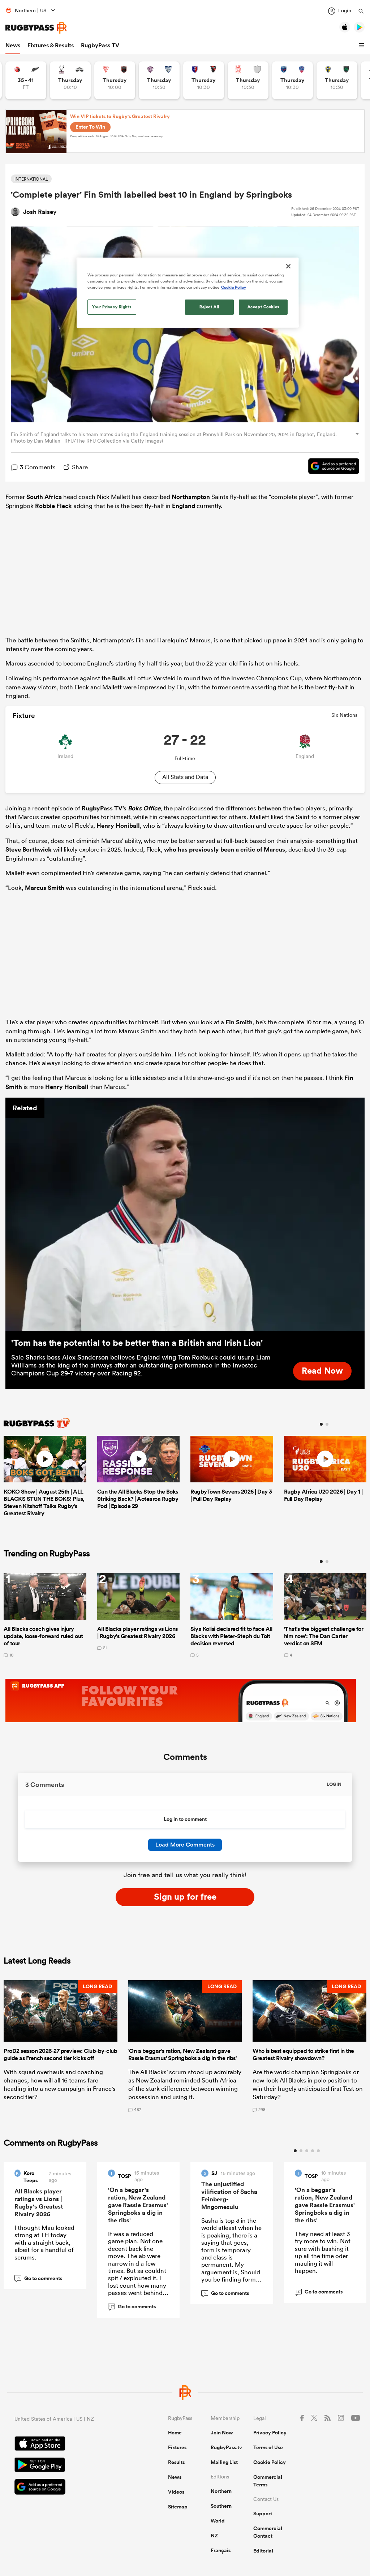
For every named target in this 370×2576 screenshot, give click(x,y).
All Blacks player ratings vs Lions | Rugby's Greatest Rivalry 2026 (39, 2203)
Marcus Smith (45, 888)
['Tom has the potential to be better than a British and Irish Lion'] (185, 1214)
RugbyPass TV (100, 45)
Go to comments (40, 2278)
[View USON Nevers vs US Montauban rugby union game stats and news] (337, 80)
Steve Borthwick (29, 849)
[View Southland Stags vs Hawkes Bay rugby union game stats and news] (70, 80)
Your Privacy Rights (112, 307)
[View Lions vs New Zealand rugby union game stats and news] (26, 80)
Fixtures (177, 2447)
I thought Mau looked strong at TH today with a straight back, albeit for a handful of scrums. (44, 2242)
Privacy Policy (270, 2433)
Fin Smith (239, 1022)
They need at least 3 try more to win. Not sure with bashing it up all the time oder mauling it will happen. (323, 2252)
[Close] (288, 266)
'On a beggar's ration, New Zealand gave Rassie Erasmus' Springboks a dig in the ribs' (138, 2205)
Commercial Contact (268, 2532)
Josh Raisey (40, 212)
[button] (362, 46)
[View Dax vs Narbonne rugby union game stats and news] (248, 80)
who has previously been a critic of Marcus (225, 849)
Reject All (209, 307)
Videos (176, 2492)
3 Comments (38, 467)
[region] (188, 293)
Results (176, 2462)
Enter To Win (90, 127)
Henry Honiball (118, 826)
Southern (221, 2506)
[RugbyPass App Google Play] (66, 2466)
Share (80, 467)
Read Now (322, 1370)
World (218, 2521)
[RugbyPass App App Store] (66, 2444)
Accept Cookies (263, 307)
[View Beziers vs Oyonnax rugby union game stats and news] (204, 80)
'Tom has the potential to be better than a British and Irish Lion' (137, 1343)
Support (263, 2513)
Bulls (119, 678)
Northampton (191, 497)
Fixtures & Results (51, 45)
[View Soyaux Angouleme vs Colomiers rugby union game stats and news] (159, 80)
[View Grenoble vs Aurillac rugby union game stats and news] (292, 80)
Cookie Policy (270, 2462)
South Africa (44, 497)
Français (221, 2550)
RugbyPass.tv (226, 2447)
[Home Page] (36, 28)
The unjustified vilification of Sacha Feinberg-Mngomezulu (229, 2195)
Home (175, 2433)
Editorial (263, 2551)
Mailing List (224, 2462)
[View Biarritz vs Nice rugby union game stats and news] (115, 80)
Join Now (222, 2433)
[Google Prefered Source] (330, 467)
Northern (221, 2491)
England (184, 506)
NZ (214, 2536)
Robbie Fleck (53, 506)
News (13, 45)
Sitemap (178, 2507)
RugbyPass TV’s (121, 808)
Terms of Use (268, 2447)
